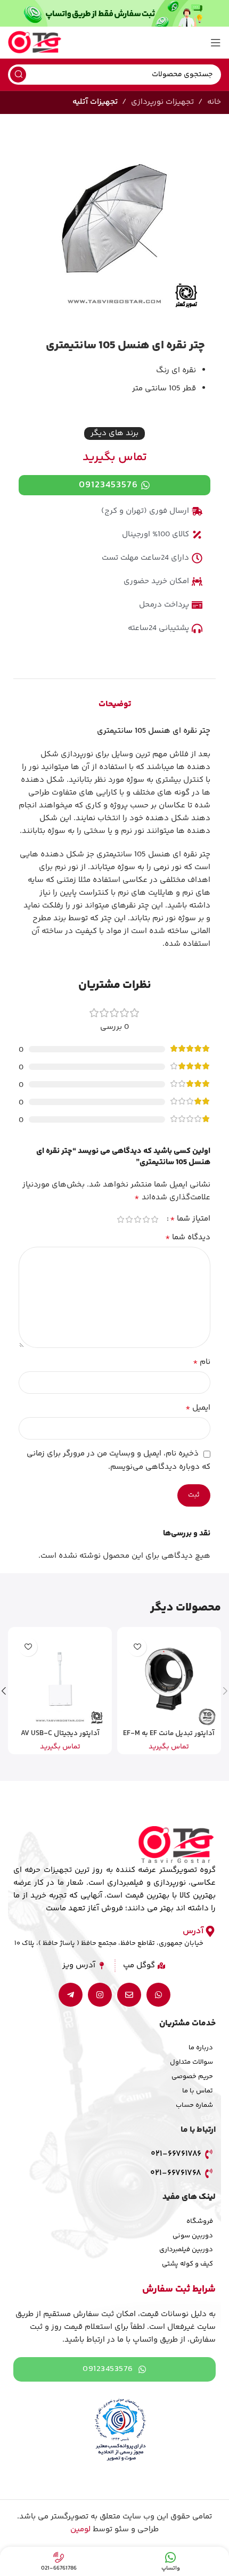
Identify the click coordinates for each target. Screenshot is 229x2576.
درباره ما (201, 2048)
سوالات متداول (191, 2062)
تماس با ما (198, 2091)
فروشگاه (200, 2221)
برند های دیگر (114, 433)
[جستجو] (18, 75)
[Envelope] (129, 1995)
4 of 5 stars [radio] (129, 1219)
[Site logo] (35, 42)
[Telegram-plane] (71, 1995)
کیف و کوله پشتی (187, 2264)
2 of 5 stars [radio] (146, 1219)
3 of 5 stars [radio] (137, 1219)
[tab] (115, 705)
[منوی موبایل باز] (216, 43)
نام (202, 1362)
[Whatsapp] (158, 1995)
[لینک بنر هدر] (114, 13)
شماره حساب (194, 2105)
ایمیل (198, 1408)
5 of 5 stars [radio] (120, 1219)
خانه (214, 102)
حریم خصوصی (192, 2076)
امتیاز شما (190, 1219)
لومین (80, 2529)
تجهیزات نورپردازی (162, 102)
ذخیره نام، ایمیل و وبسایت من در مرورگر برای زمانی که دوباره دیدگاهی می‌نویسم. (118, 1460)
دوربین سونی (193, 2236)
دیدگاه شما (188, 1238)
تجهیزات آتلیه (95, 102)
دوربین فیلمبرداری (186, 2250)
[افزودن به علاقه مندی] (137, 1647)
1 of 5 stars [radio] (154, 1219)
